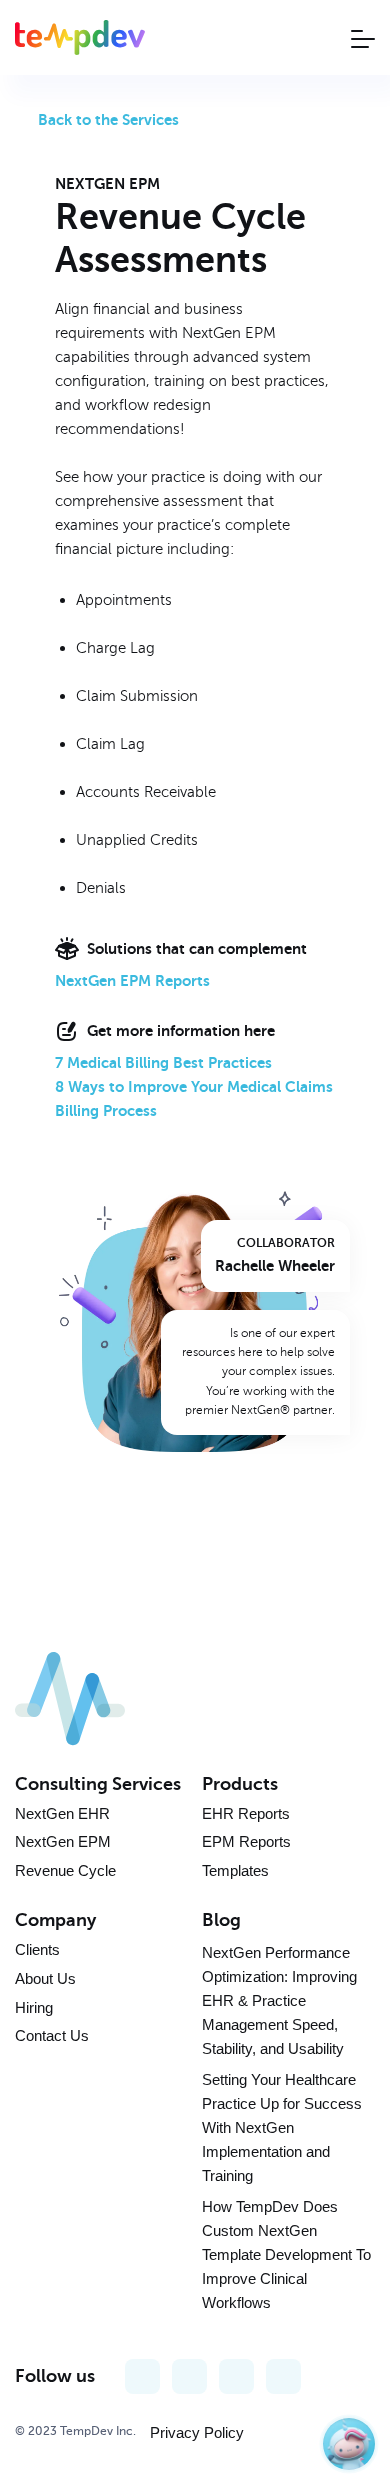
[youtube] (189, 2376)
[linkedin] (283, 2376)
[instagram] (236, 2376)
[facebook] (142, 2376)
